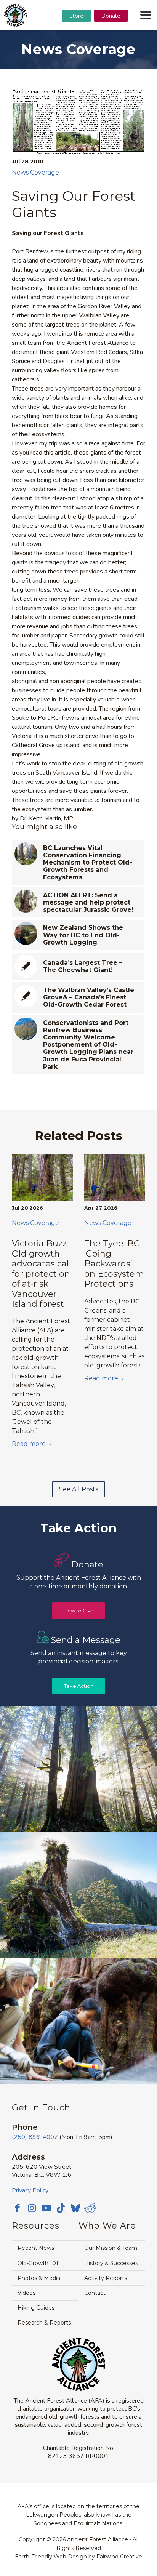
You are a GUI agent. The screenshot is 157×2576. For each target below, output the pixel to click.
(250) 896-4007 (35, 2137)
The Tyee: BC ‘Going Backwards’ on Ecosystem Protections (114, 1264)
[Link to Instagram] (32, 2208)
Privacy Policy (30, 2190)
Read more (29, 1444)
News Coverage (35, 172)
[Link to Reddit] (90, 2208)
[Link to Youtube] (46, 2208)
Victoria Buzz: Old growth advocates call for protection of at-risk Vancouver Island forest (42, 1274)
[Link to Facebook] (18, 2208)
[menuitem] (76, 35)
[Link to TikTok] (61, 2208)
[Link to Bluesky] (75, 2209)
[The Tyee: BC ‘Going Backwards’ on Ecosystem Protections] (115, 1178)
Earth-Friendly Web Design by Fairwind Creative (78, 2557)
